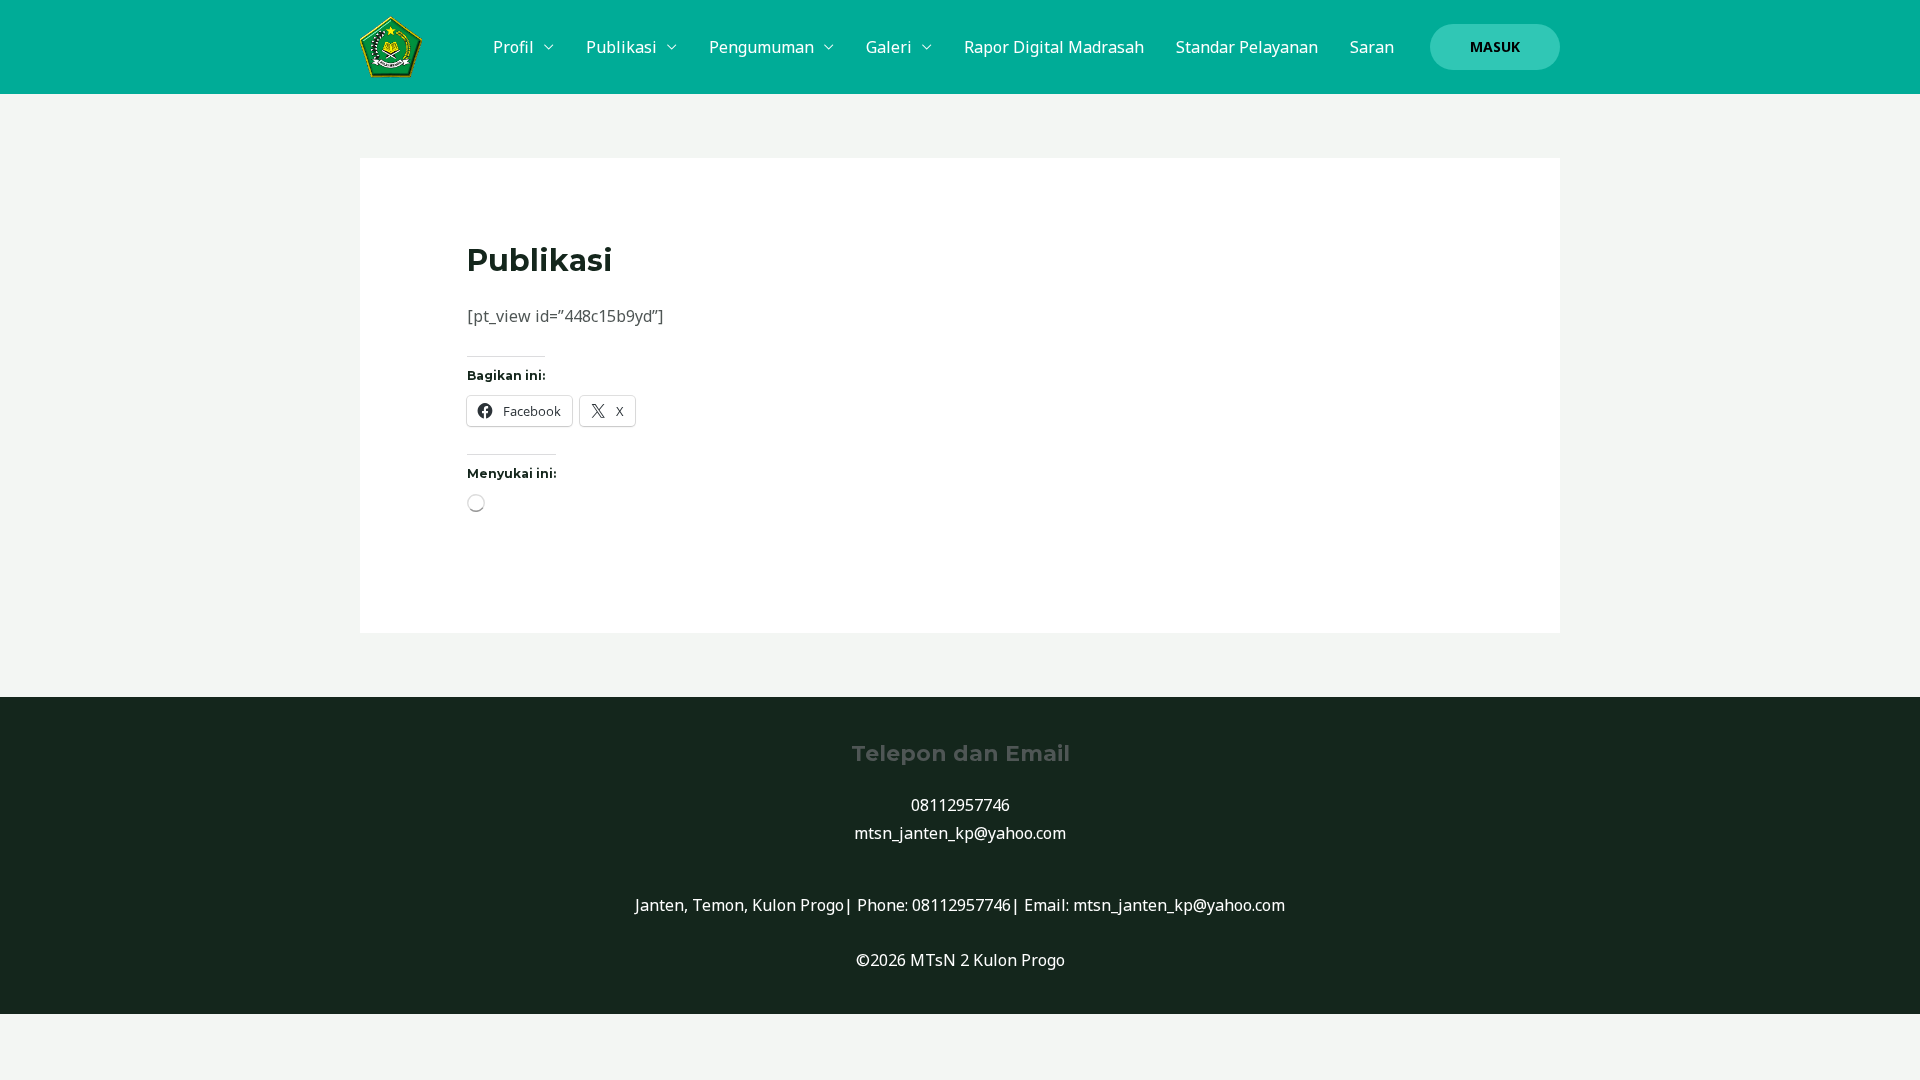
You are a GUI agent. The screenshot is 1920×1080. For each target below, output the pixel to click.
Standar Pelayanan (1247, 47)
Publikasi (621, 47)
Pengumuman (761, 47)
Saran (1372, 47)
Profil (513, 47)
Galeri (889, 47)
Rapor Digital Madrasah (1054, 47)
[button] (1495, 47)
